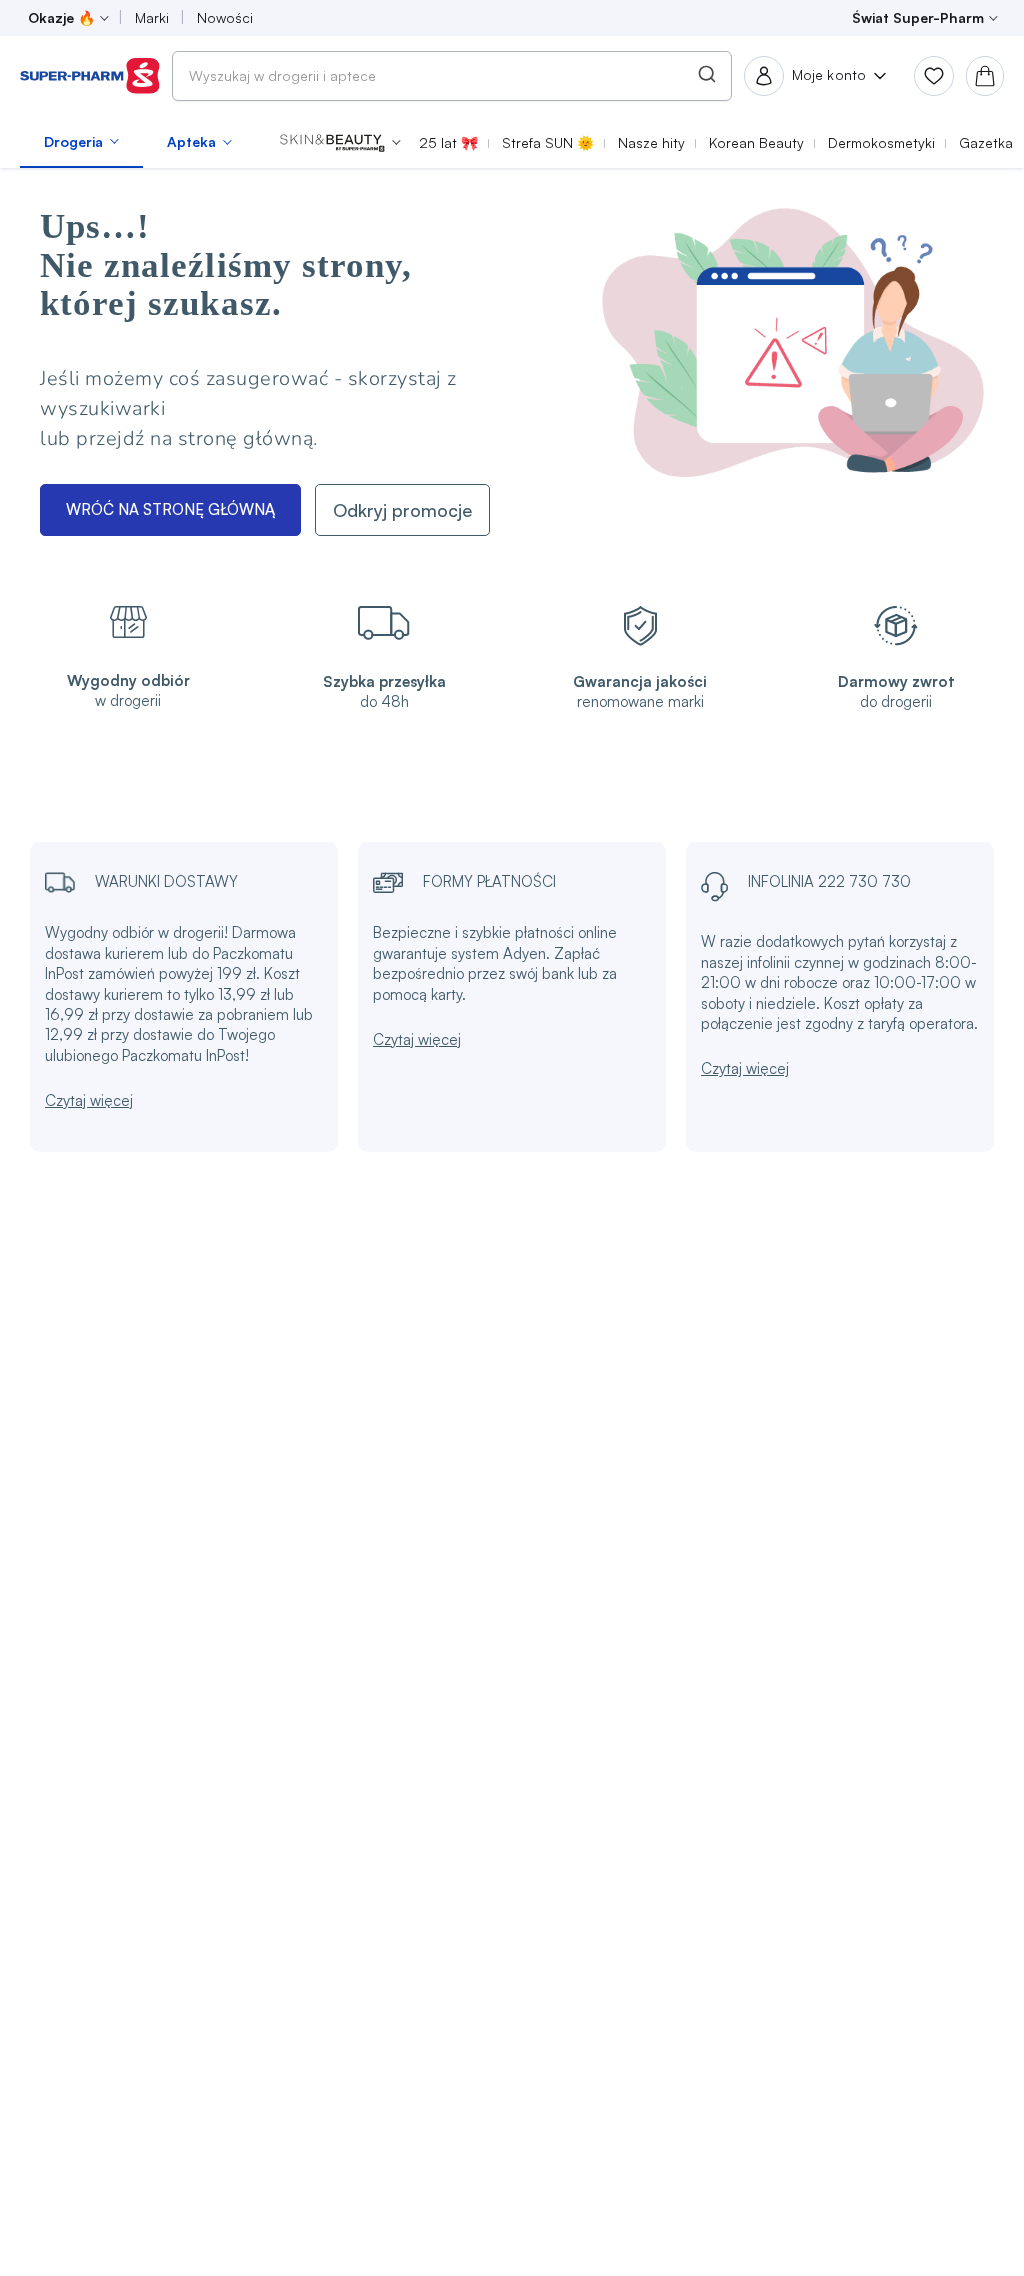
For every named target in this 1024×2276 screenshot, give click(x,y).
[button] (340, 142)
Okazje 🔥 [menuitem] (61, 17)
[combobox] (452, 76)
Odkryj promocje (402, 510)
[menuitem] (81, 142)
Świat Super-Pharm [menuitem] (918, 17)
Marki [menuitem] (152, 17)
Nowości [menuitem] (225, 17)
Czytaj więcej (89, 1100)
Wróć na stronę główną (170, 509)
